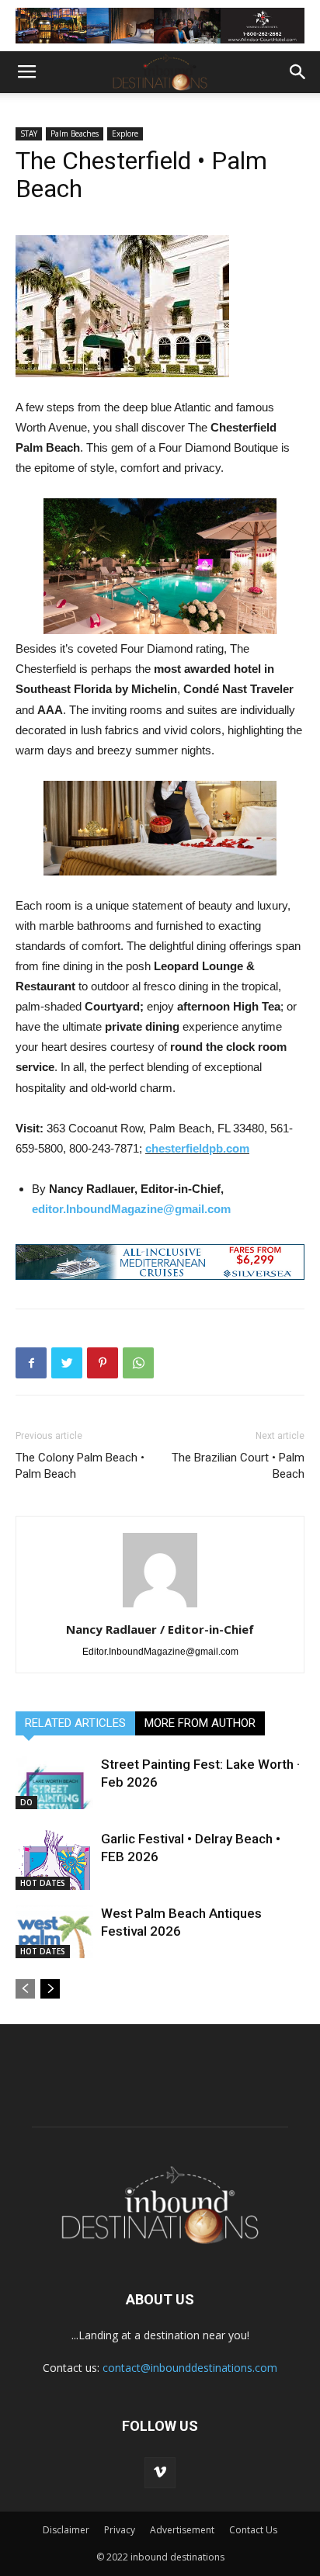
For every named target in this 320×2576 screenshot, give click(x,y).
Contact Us (253, 2530)
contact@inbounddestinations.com (190, 2368)
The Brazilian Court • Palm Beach (238, 1466)
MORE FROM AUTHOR (200, 1723)
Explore (125, 133)
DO (26, 1802)
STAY (29, 133)
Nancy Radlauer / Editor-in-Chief (160, 1629)
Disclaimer (66, 2530)
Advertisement (182, 2530)
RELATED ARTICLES (75, 1723)
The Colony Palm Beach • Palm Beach (80, 1466)
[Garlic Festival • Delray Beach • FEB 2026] (54, 1860)
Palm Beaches (75, 133)
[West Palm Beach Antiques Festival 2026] (54, 1931)
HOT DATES (43, 1883)
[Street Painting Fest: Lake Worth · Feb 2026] (54, 1782)
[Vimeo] (160, 2473)
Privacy (120, 2530)
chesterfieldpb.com (197, 1148)
